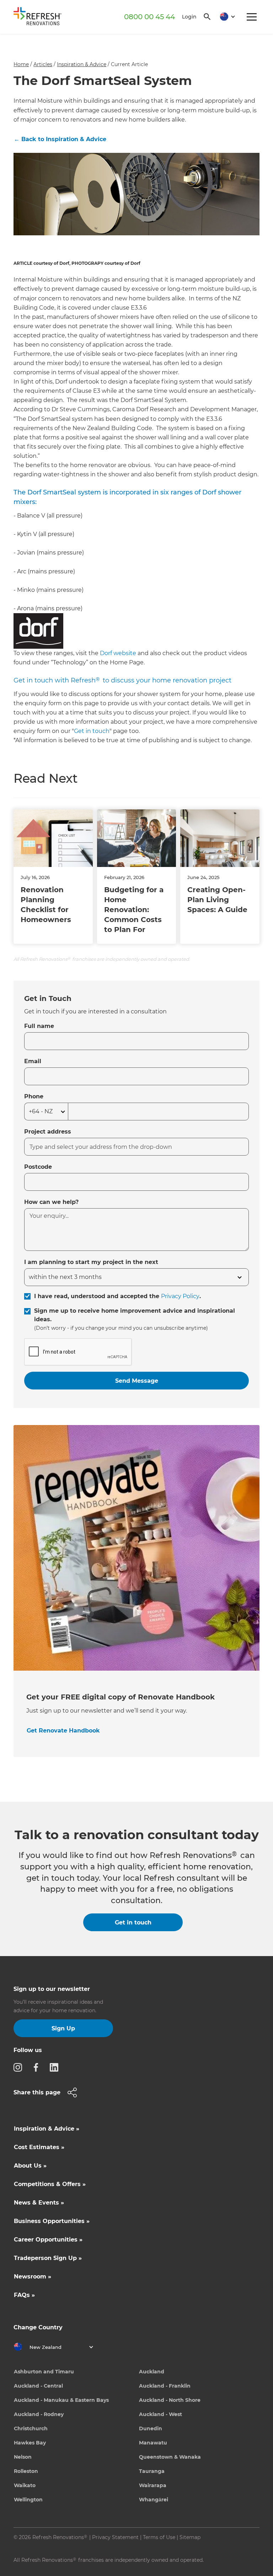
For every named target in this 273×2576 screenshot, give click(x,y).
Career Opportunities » (48, 2240)
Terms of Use (159, 2537)
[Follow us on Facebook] (38, 2067)
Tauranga (152, 2471)
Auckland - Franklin (165, 2386)
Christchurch (31, 2428)
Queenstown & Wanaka (170, 2457)
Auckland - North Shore (170, 2400)
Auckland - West (160, 2414)
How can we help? (51, 1202)
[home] (40, 18)
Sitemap (190, 2537)
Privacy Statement (115, 2537)
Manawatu (153, 2443)
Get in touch (92, 731)
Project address (48, 1132)
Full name (39, 1026)
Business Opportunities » (52, 2221)
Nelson (23, 2457)
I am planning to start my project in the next (91, 1262)
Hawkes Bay (30, 2443)
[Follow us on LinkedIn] (56, 2067)
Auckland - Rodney (39, 2414)
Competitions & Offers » (50, 2184)
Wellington (28, 2500)
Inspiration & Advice (82, 64)
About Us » (30, 2166)
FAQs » (24, 2295)
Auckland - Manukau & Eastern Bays (61, 2400)
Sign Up (63, 2028)
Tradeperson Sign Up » (48, 2258)
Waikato (25, 2485)
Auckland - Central (38, 2386)
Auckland (152, 2372)
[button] (225, 17)
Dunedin (151, 2428)
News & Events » (39, 2203)
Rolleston (26, 2471)
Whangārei (154, 2500)
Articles (43, 64)
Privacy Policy (180, 1296)
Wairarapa (153, 2485)
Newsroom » (33, 2277)
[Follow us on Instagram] (20, 2067)
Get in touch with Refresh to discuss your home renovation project (122, 680)
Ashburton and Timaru (44, 2372)
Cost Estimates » (39, 2147)
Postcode (38, 1167)
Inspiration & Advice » (47, 2129)
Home (21, 64)
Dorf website (118, 653)
